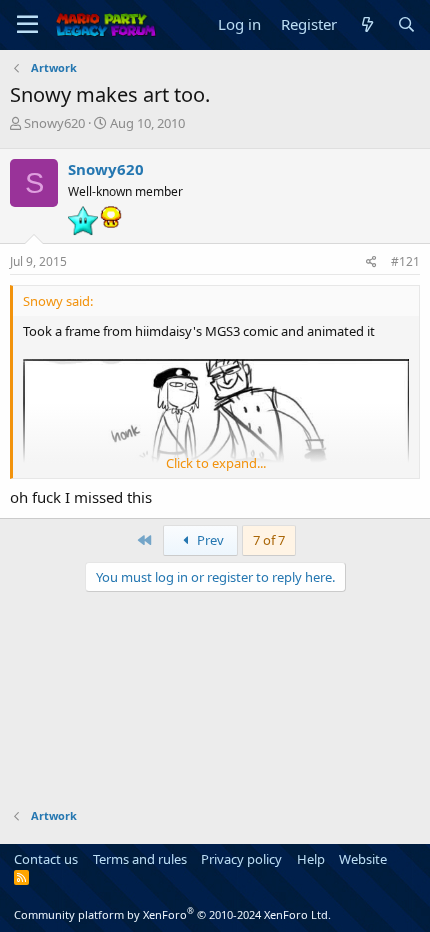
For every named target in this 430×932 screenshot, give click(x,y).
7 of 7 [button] (269, 540)
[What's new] (366, 24)
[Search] (406, 24)
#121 (405, 261)
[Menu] (27, 25)
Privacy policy (241, 859)
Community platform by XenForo (172, 914)
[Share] (371, 262)
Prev (209, 540)
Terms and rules (140, 859)
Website (363, 859)
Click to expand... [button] (216, 463)
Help (311, 859)
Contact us (46, 859)
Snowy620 (54, 123)
